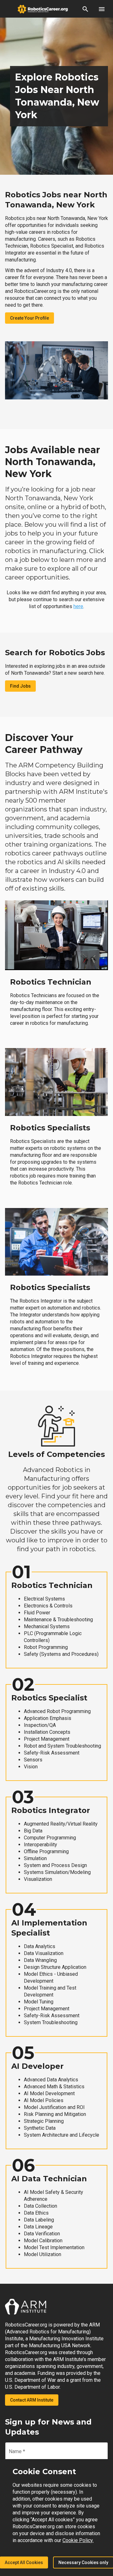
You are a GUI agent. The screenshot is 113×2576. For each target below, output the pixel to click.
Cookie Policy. (78, 2540)
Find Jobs (20, 686)
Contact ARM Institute (32, 2400)
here (78, 606)
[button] (85, 9)
